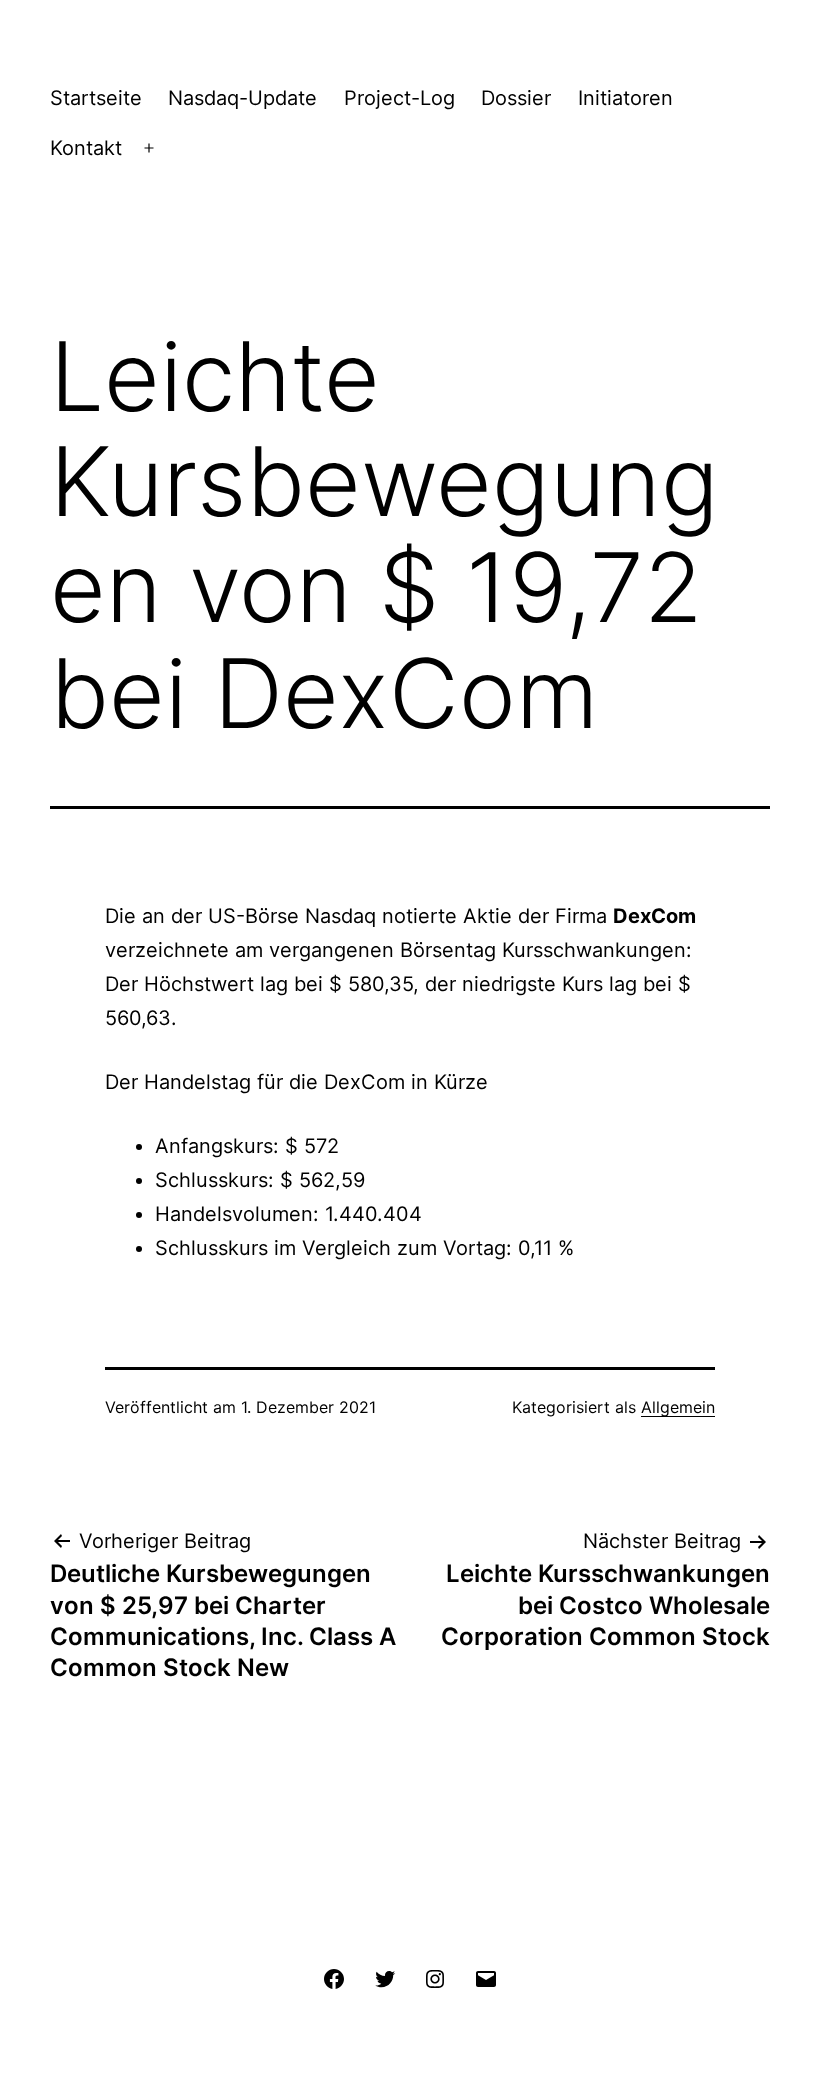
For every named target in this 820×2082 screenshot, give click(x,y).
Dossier (516, 98)
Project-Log (399, 98)
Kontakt (86, 148)
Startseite (96, 98)
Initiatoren (625, 98)
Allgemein (678, 1407)
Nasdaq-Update (242, 98)
